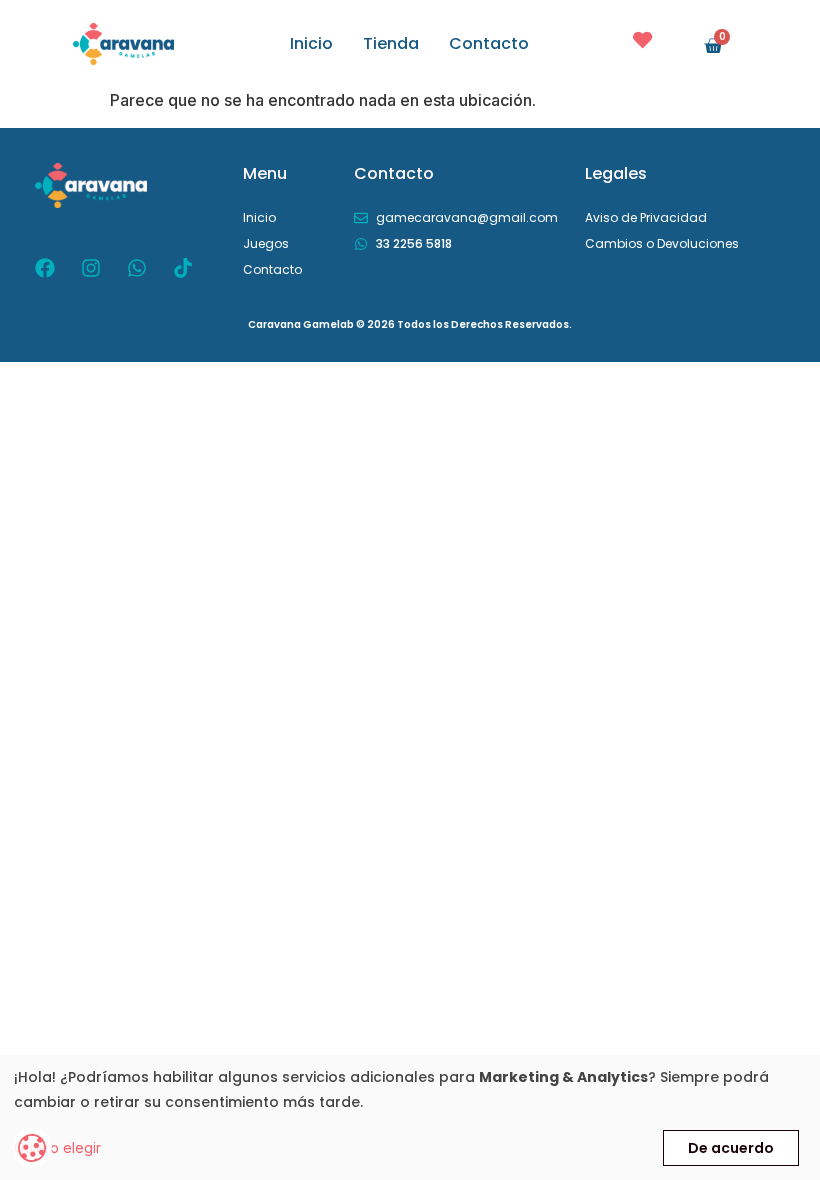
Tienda (391, 43)
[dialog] (410, 1117)
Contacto (489, 43)
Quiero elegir (57, 1147)
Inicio (311, 43)
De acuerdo (731, 1148)
